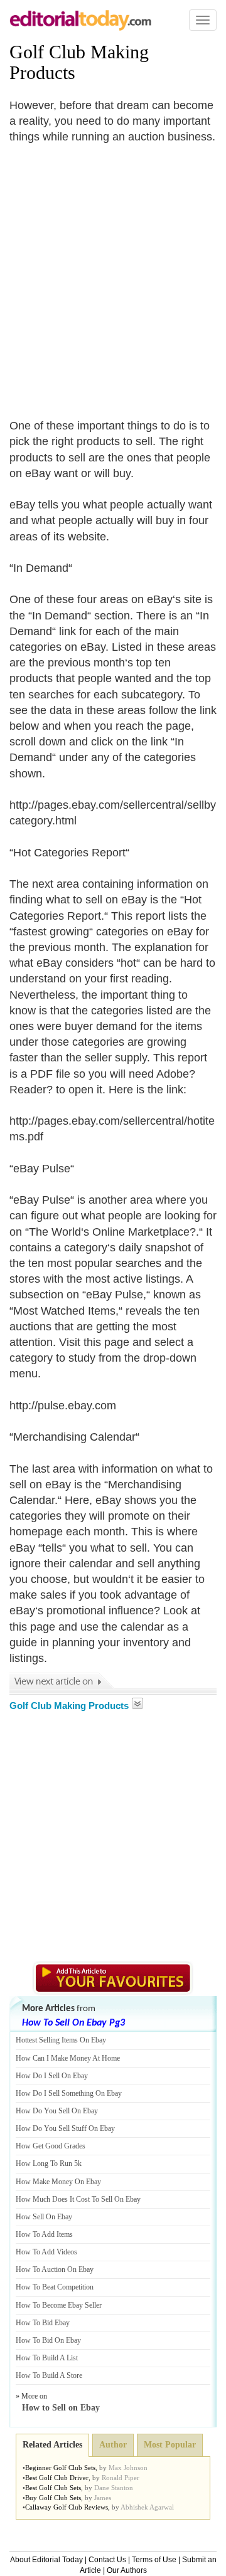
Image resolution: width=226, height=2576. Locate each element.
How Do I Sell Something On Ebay (69, 2093)
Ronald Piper (121, 2478)
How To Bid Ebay (43, 2323)
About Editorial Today (46, 2560)
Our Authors (127, 2570)
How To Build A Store (49, 2375)
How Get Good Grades (51, 2146)
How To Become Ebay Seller (59, 2305)
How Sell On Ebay (44, 2217)
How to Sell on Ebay (61, 2408)
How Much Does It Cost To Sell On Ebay (78, 2199)
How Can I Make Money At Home (68, 2058)
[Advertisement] (113, 274)
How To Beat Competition (55, 2287)
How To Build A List (47, 2358)
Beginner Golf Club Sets (60, 2468)
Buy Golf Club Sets (53, 2498)
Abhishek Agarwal (147, 2507)
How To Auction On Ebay (55, 2269)
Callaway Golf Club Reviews (67, 2507)
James (103, 2498)
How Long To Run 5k (49, 2163)
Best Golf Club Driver (57, 2478)
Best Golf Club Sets (53, 2488)
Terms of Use (154, 2560)
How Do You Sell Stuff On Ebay (65, 2128)
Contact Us (107, 2560)
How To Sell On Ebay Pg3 (73, 2023)
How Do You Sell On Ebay (57, 2111)
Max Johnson (128, 2468)
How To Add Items (44, 2234)
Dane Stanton (114, 2488)
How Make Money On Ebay (58, 2182)
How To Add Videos (46, 2252)
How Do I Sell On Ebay (52, 2076)
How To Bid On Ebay (48, 2340)
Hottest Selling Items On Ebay (61, 2040)
